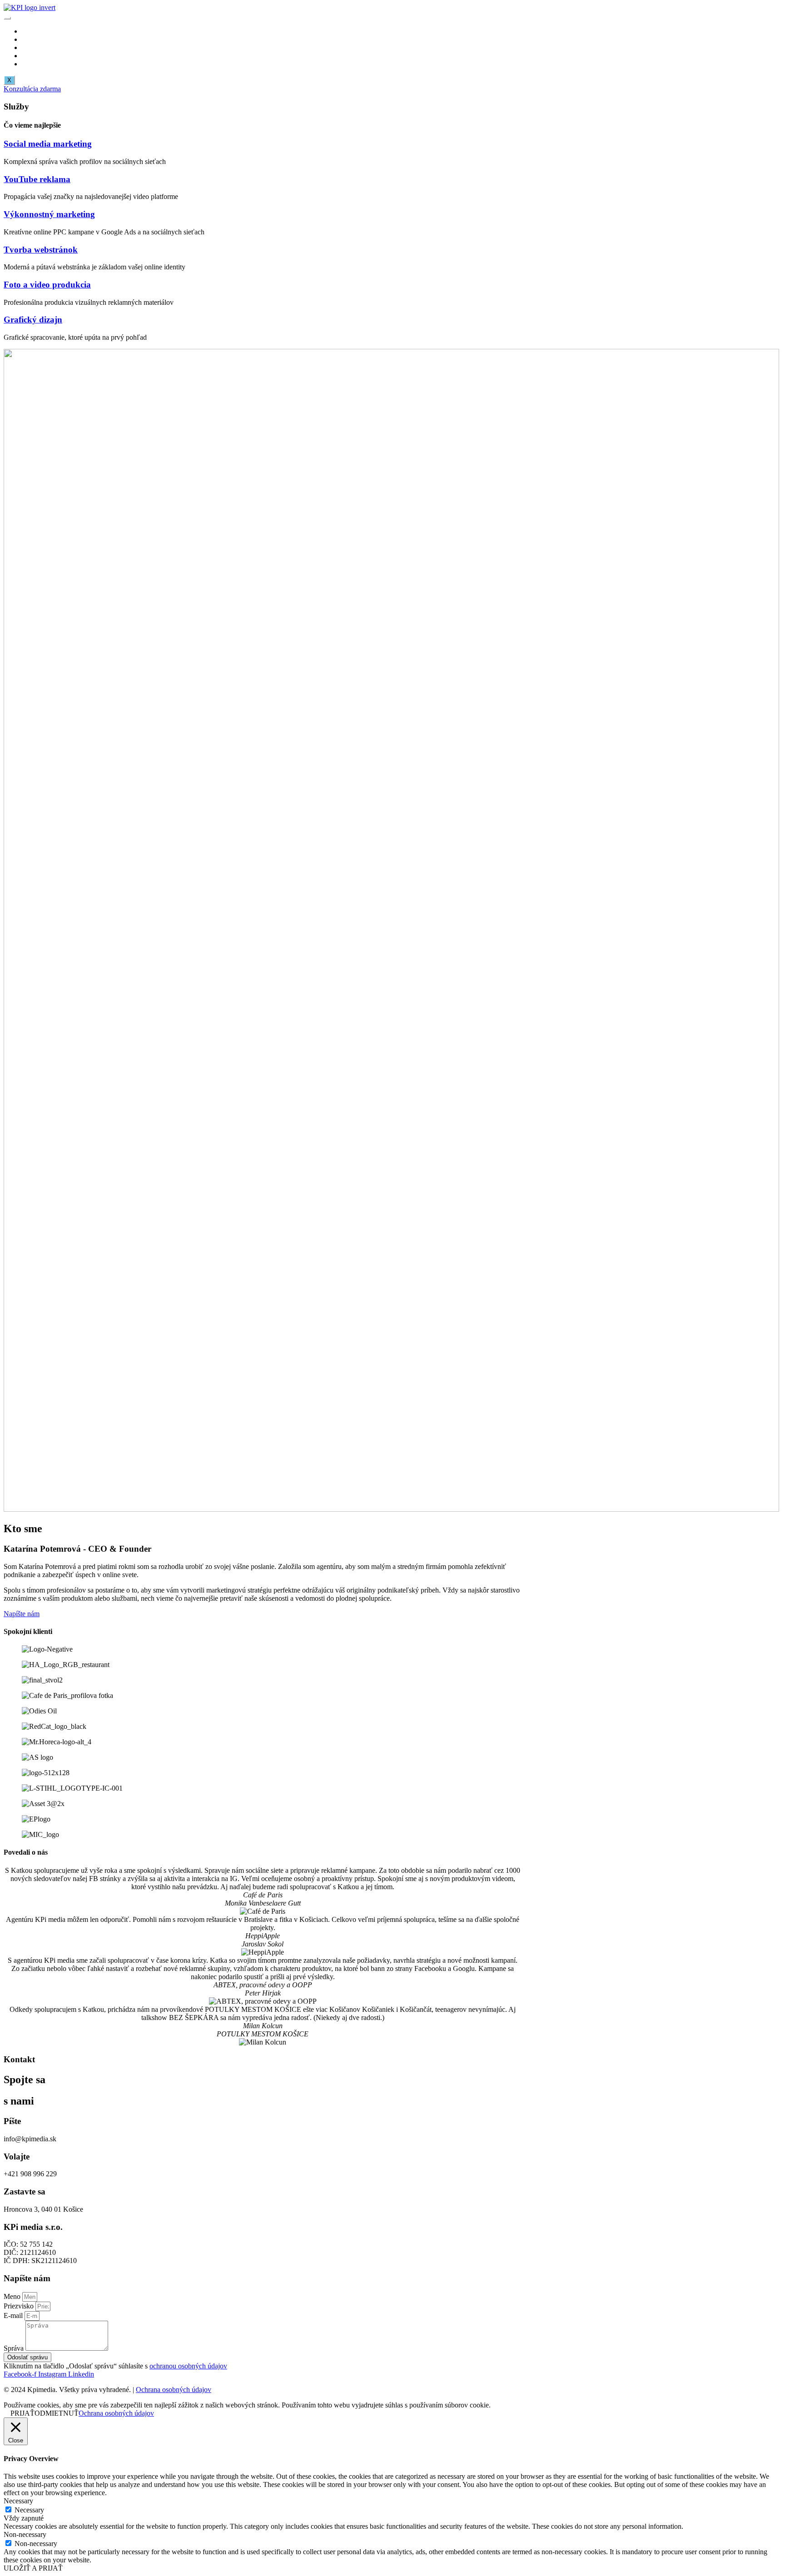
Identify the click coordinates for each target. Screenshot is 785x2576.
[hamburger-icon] (7, 18)
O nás (30, 47)
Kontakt (33, 64)
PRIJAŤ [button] (22, 2413)
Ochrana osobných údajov (174, 2390)
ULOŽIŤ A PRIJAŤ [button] (33, 2568)
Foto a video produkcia (47, 285)
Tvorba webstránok (41, 250)
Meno (13, 2296)
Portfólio (34, 56)
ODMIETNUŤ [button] (57, 2413)
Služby (32, 39)
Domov (33, 31)
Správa (15, 2348)
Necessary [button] (18, 2501)
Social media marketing (48, 144)
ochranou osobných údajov (188, 2366)
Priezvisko (20, 2306)
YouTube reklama (37, 179)
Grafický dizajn (33, 320)
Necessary (29, 2510)
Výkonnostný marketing (49, 214)
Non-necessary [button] (25, 2534)
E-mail (14, 2315)
